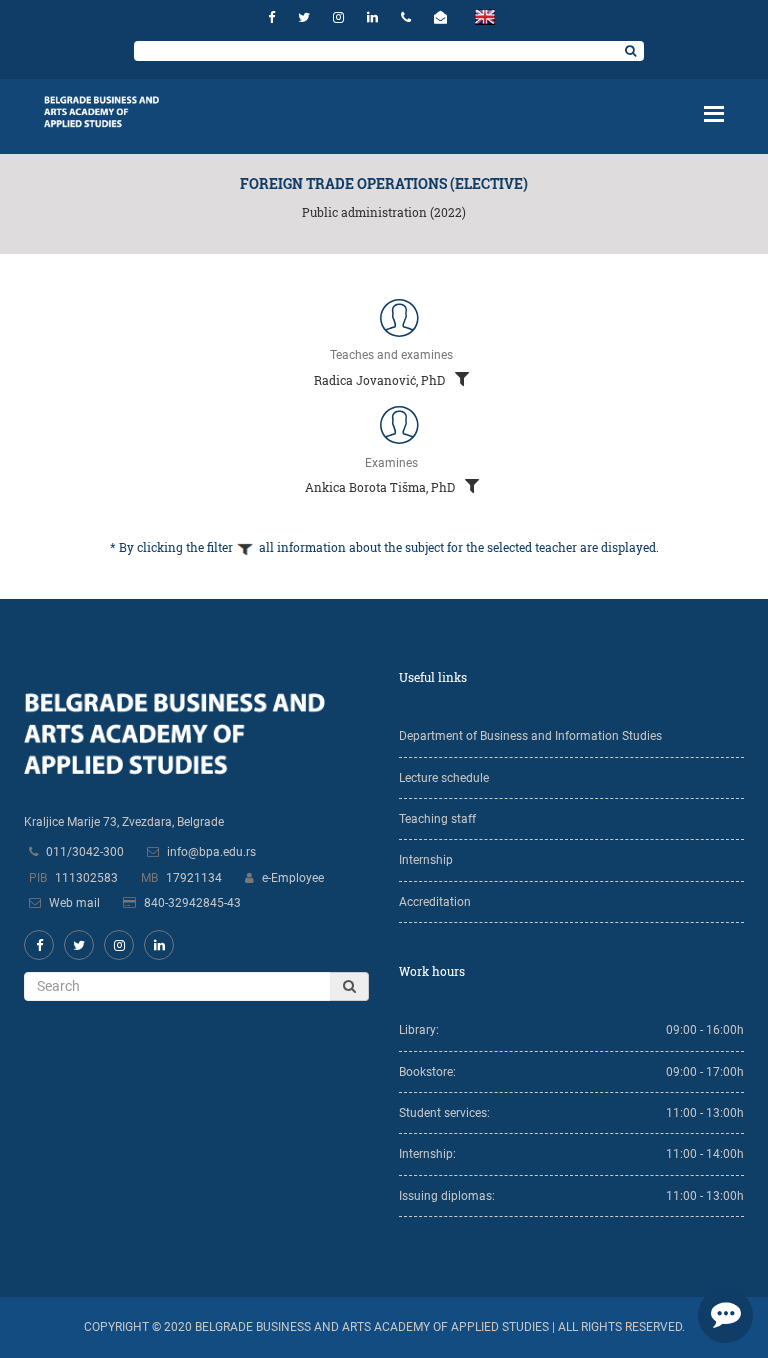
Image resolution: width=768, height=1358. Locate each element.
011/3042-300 (85, 852)
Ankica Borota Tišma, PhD (381, 487)
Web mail (74, 903)
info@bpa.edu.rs (211, 852)
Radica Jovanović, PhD (381, 380)
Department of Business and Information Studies (530, 736)
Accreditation (435, 902)
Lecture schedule (444, 778)
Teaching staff (437, 819)
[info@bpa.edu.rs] (443, 17)
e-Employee (293, 878)
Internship (426, 860)
